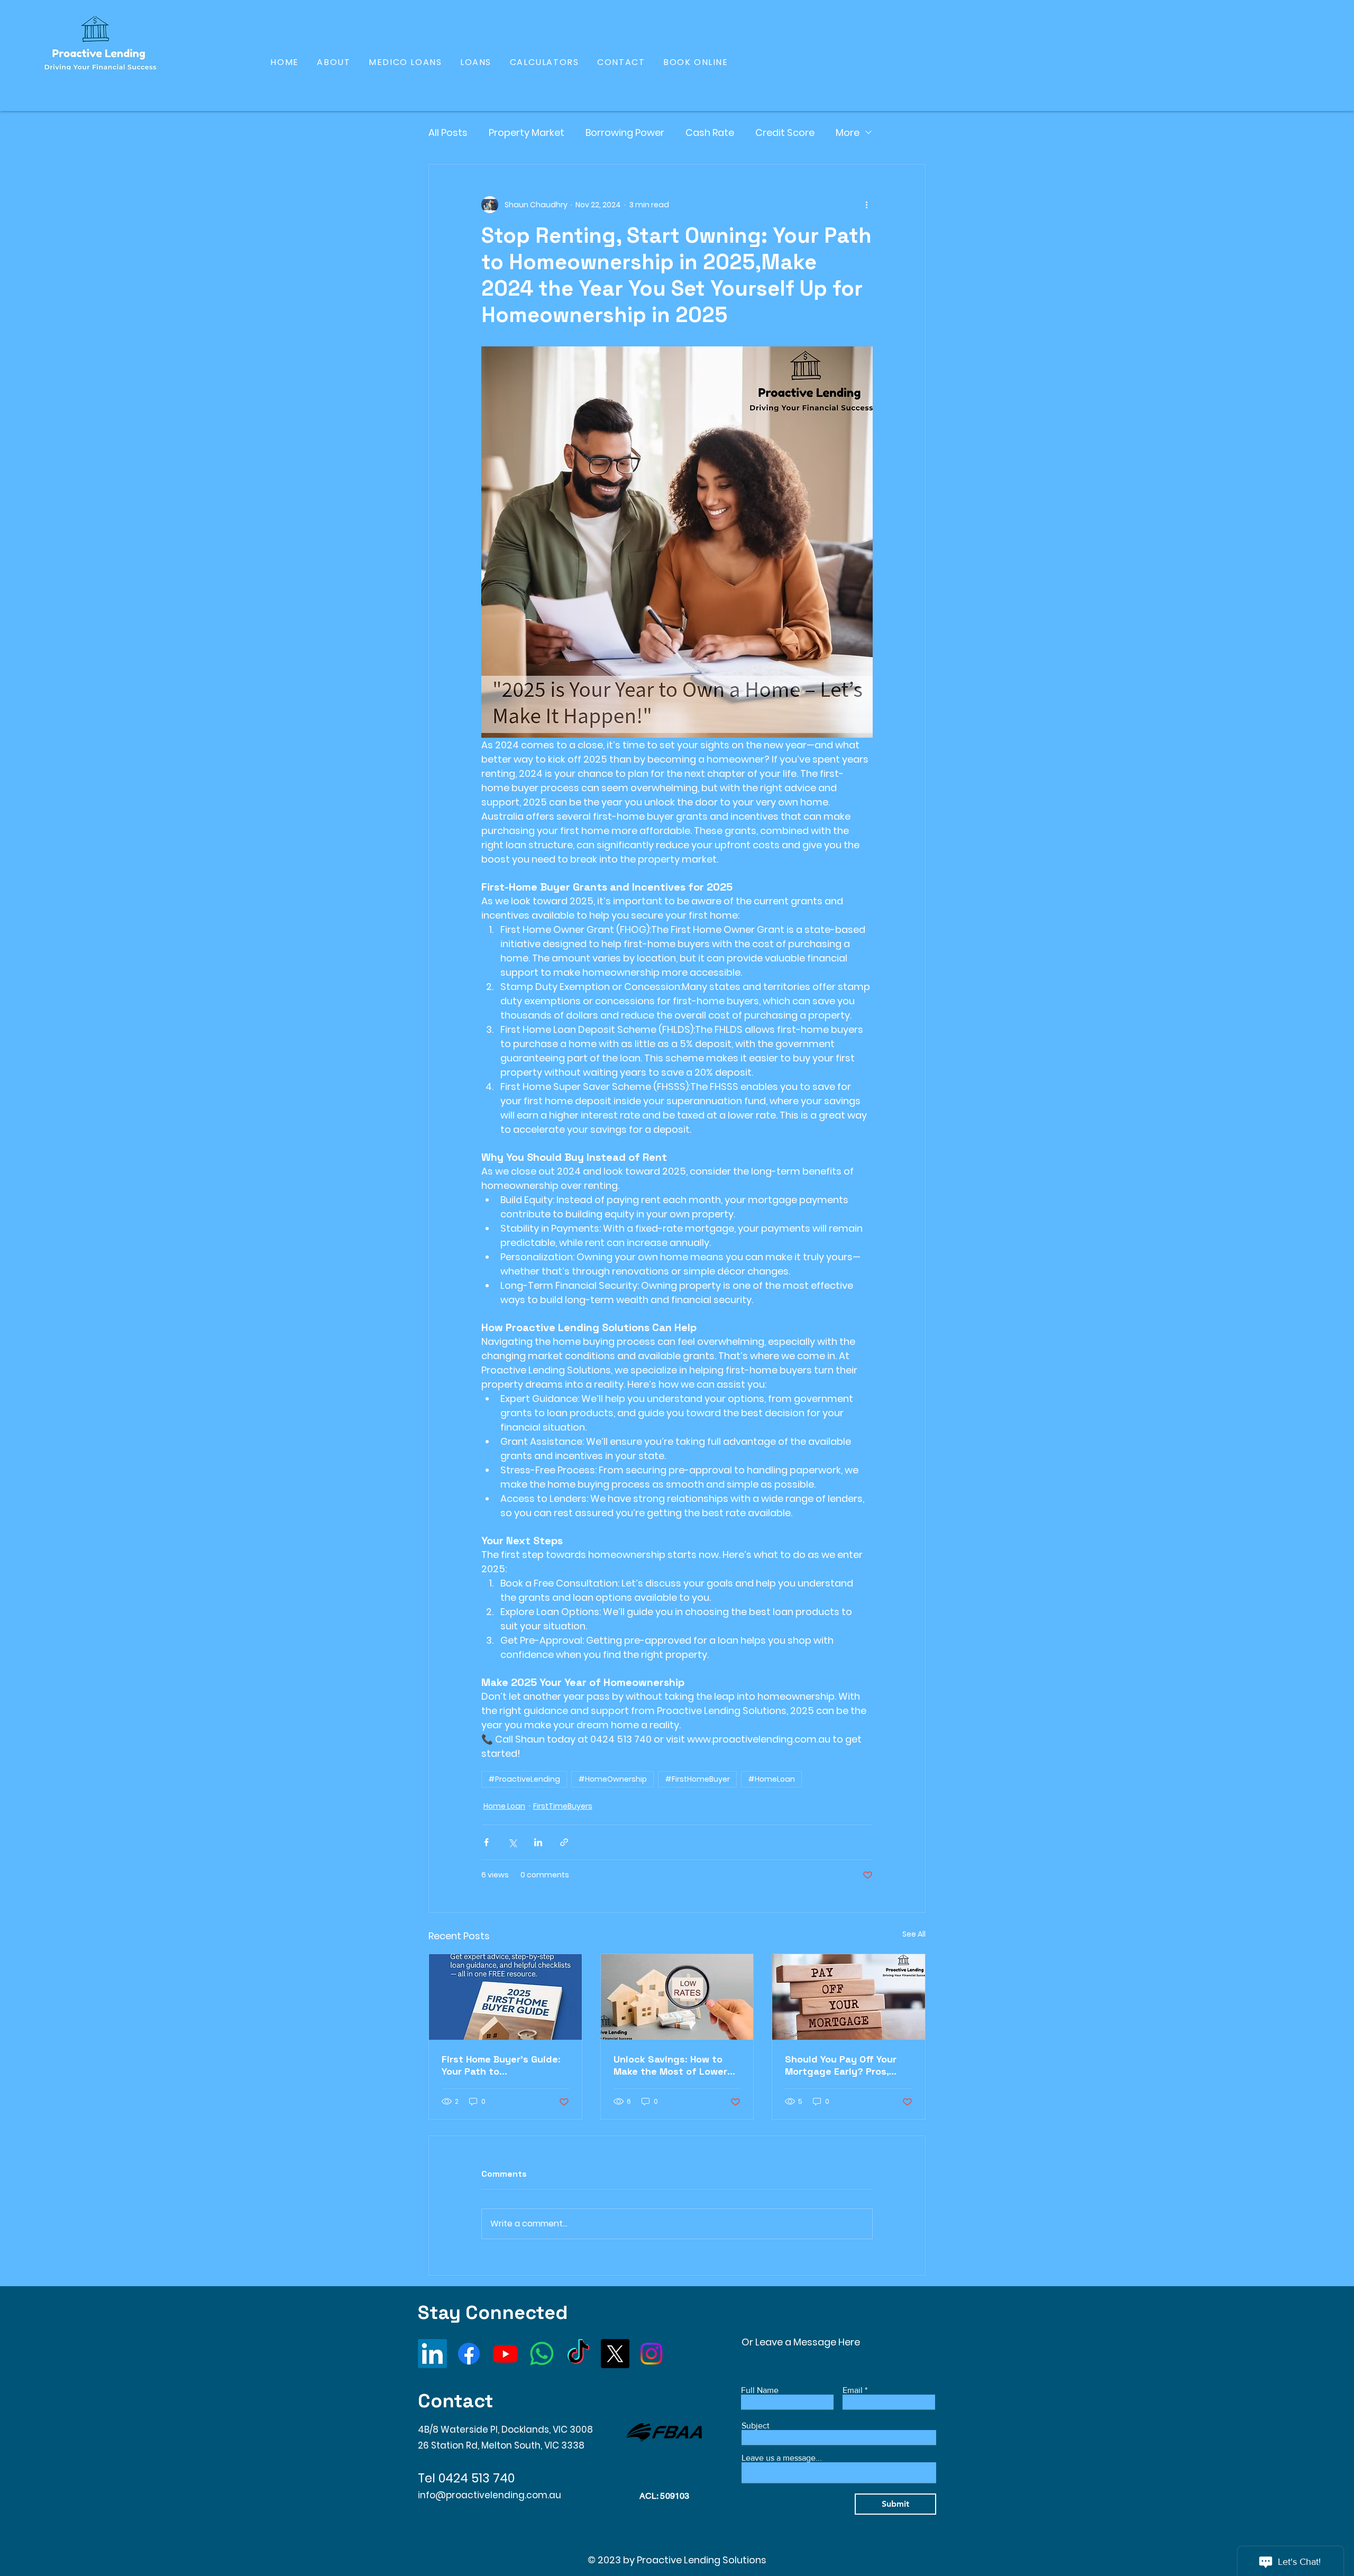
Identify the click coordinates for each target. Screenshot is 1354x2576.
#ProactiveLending (524, 1779)
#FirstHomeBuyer (697, 1779)
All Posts (448, 132)
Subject (756, 2426)
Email (853, 2390)
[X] (615, 2354)
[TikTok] (578, 2354)
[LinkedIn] (432, 2354)
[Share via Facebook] (486, 1842)
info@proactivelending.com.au (490, 2495)
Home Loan (504, 1806)
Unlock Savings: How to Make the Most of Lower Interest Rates (670, 2065)
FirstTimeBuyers (563, 1806)
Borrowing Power (625, 132)
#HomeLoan (771, 1779)
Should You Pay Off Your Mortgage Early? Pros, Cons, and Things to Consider (841, 2065)
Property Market (527, 132)
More (848, 132)
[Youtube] (505, 2354)
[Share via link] (564, 1842)
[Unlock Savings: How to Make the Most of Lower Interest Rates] (677, 1997)
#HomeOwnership (612, 1779)
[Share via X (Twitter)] (512, 1842)
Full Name (760, 2390)
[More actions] (866, 205)
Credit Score (785, 132)
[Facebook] (469, 2354)
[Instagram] (651, 2354)
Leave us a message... (782, 2458)
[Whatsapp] (542, 2354)
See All (914, 1934)
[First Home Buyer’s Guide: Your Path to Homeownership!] (505, 1997)
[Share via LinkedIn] (538, 1842)
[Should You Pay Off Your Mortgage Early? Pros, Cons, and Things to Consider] (849, 1997)
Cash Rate (710, 132)
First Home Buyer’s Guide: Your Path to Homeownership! (501, 2065)
